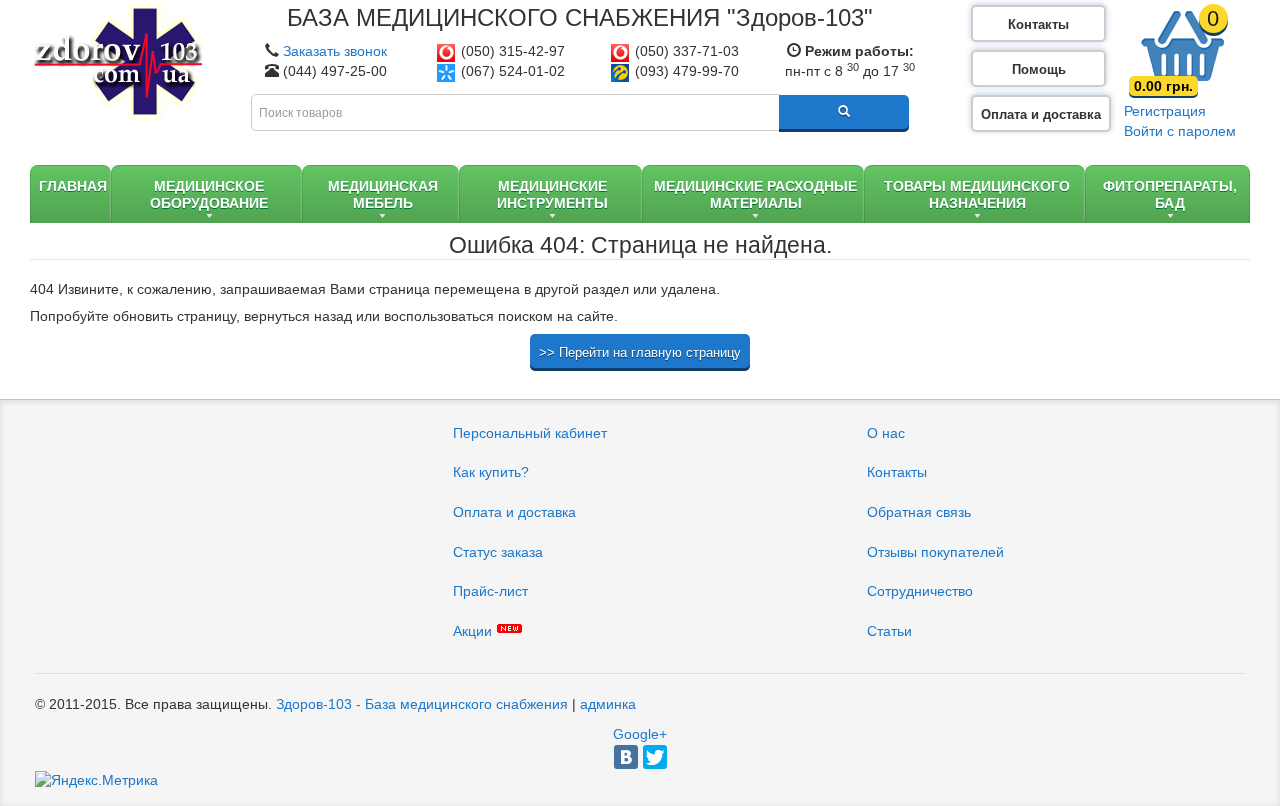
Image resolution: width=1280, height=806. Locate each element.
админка (608, 704)
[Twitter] (655, 757)
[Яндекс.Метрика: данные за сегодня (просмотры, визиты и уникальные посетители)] (96, 781)
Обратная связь (919, 512)
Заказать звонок (335, 51)
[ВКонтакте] (626, 757)
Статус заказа (498, 552)
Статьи (889, 631)
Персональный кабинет (530, 433)
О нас (886, 433)
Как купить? (491, 472)
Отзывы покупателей (935, 552)
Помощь (1039, 69)
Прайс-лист (490, 591)
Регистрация (1165, 111)
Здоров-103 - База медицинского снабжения (422, 704)
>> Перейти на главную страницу (640, 352)
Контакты (1038, 24)
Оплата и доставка (1041, 114)
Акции (472, 631)
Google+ (640, 734)
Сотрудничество (920, 591)
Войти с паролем (1180, 131)
